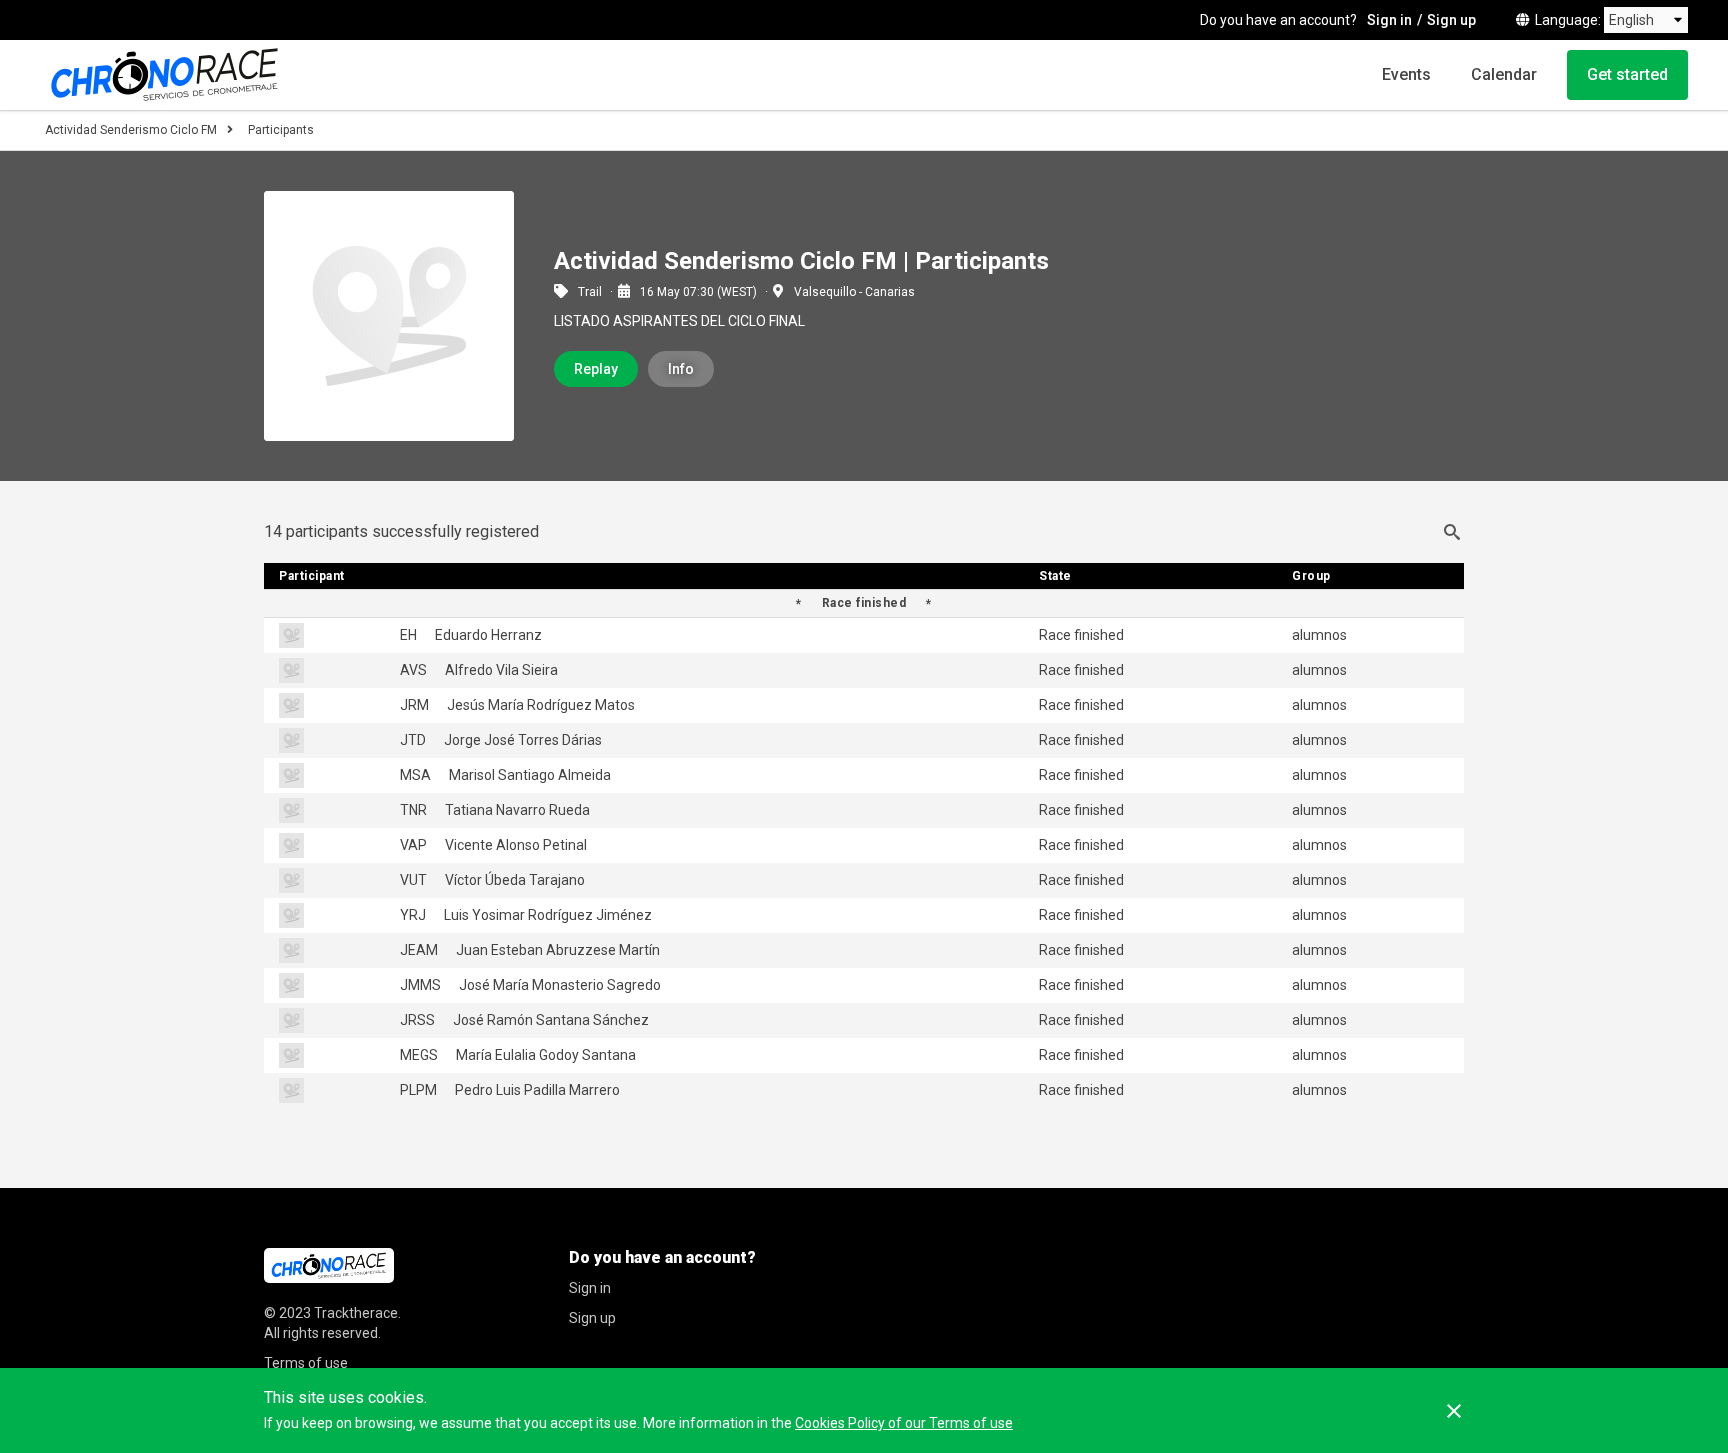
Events (1406, 74)
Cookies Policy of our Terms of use (904, 1423)
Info (681, 369)
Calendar (1504, 74)
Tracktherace (356, 1313)
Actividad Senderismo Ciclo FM (131, 130)
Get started (1627, 74)
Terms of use (306, 1363)
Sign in (1389, 20)
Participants (281, 130)
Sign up (1451, 20)
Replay (596, 369)
